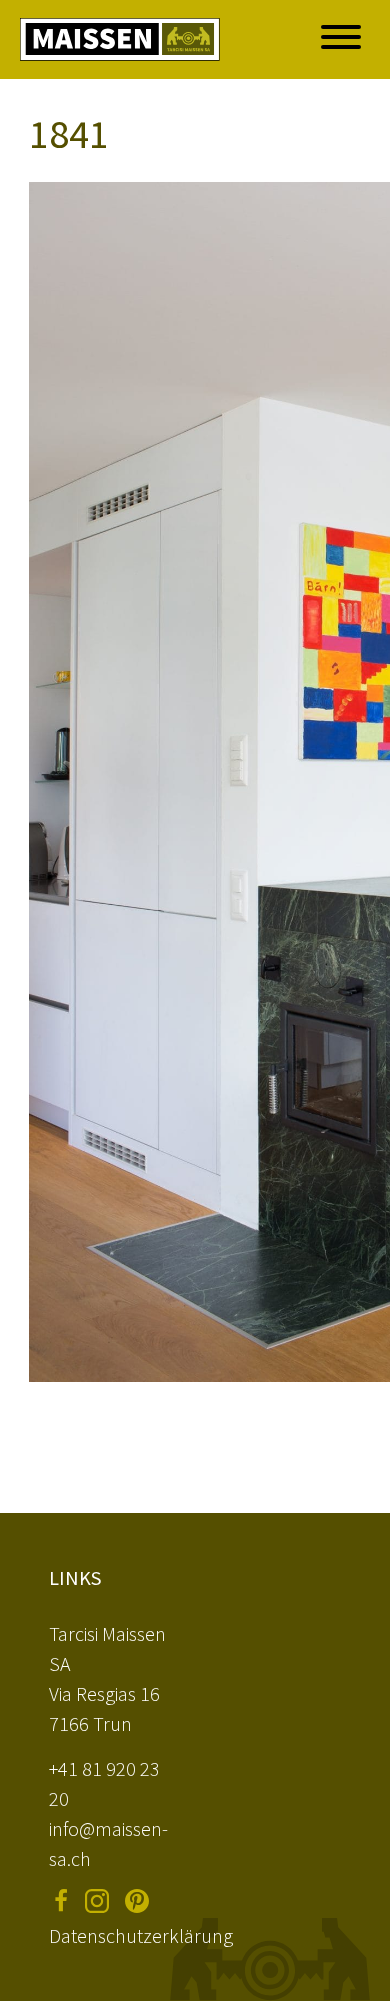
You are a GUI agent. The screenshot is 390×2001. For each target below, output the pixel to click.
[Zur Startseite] (120, 39)
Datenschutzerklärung (141, 1935)
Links (75, 1577)
